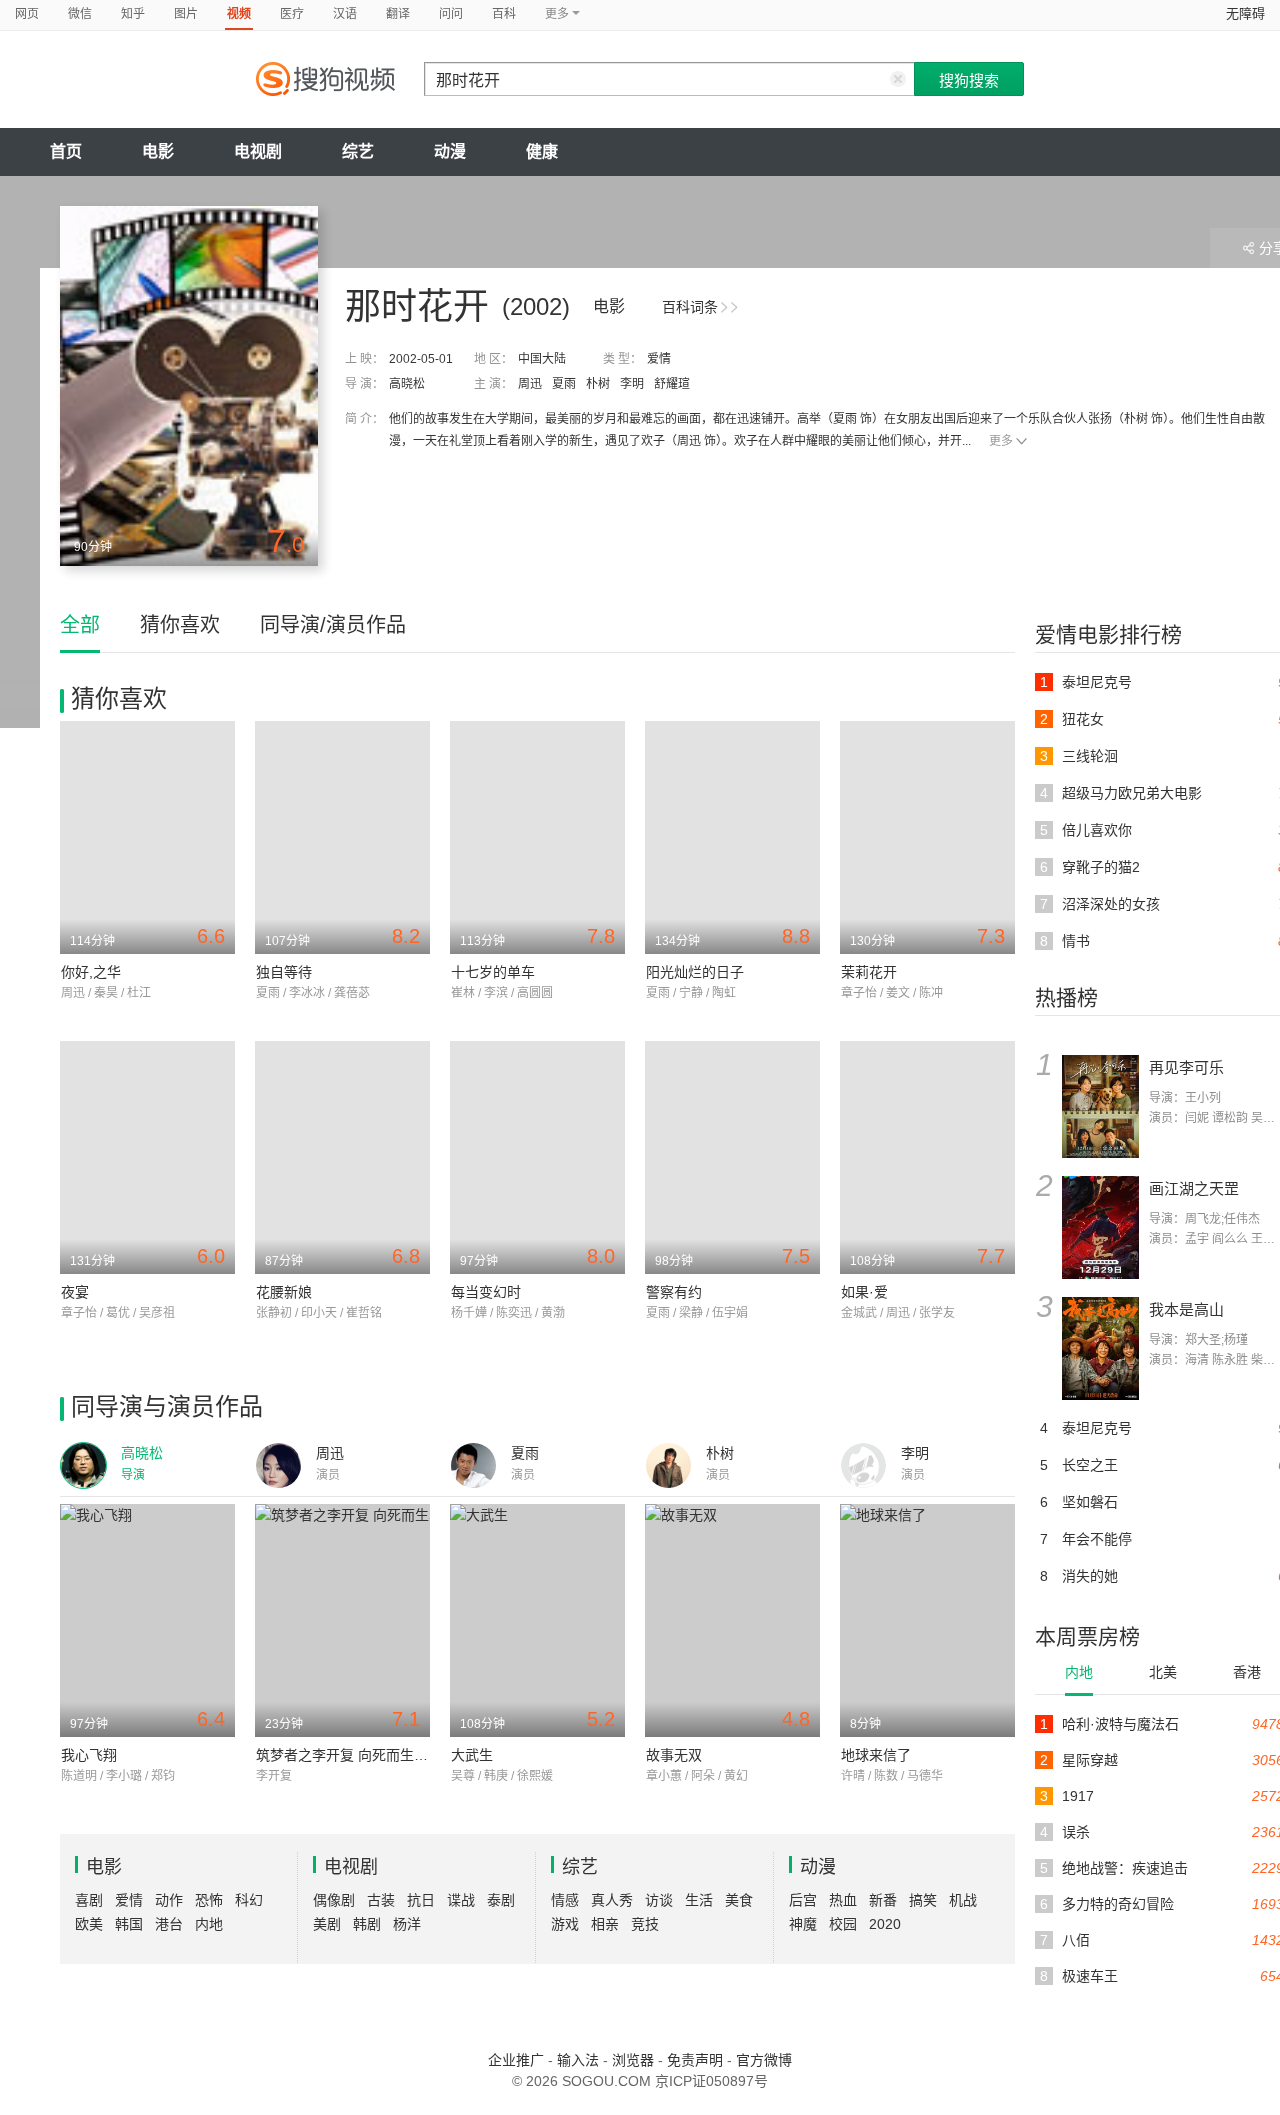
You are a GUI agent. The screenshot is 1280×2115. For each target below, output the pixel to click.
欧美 (89, 1924)
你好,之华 (91, 972)
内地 (1079, 1672)
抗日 (421, 1900)
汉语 (345, 14)
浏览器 (633, 2060)
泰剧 (501, 1900)
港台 (169, 1924)
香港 (1247, 1672)
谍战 (461, 1900)
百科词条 (690, 307)
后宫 (803, 1900)
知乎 (133, 14)
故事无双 (674, 1755)
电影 (158, 151)
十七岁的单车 (493, 972)
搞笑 (923, 1900)
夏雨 (564, 384)
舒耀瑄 (672, 384)
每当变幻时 (486, 1292)
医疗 (292, 14)
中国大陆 (542, 359)
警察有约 (674, 1292)
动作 (169, 1900)
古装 (381, 1900)
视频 (239, 14)
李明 (632, 384)
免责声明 (695, 2060)
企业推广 (516, 2060)
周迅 (530, 384)
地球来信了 (876, 1755)
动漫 (450, 151)
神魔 (803, 1924)
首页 (66, 151)
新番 (883, 1900)
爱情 (659, 359)
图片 (186, 14)
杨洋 (407, 1924)
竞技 (645, 1924)
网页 (27, 14)
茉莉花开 (869, 972)
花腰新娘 (284, 1292)
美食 (739, 1900)
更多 (1001, 441)
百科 (504, 14)
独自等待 (284, 972)
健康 (542, 151)
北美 (1163, 1672)
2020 (885, 1924)
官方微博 (764, 2060)
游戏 (565, 1924)
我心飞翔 (89, 1755)
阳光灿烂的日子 (695, 972)
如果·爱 (864, 1292)
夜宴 (75, 1292)
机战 (963, 1900)
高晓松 (407, 384)
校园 (843, 1924)
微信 (80, 14)
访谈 (659, 1900)
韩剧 (367, 1924)
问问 (451, 14)
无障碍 (1245, 13)
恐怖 (209, 1900)
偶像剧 (334, 1900)
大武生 (472, 1755)
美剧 (327, 1924)
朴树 (598, 384)
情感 (565, 1900)
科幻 (249, 1900)
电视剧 (258, 151)
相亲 (605, 1924)
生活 (699, 1900)
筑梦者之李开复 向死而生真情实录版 (370, 1755)
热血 (843, 1900)
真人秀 (612, 1900)
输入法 (578, 2060)
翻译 (398, 14)
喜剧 (89, 1900)
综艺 (358, 151)
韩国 (129, 1924)
